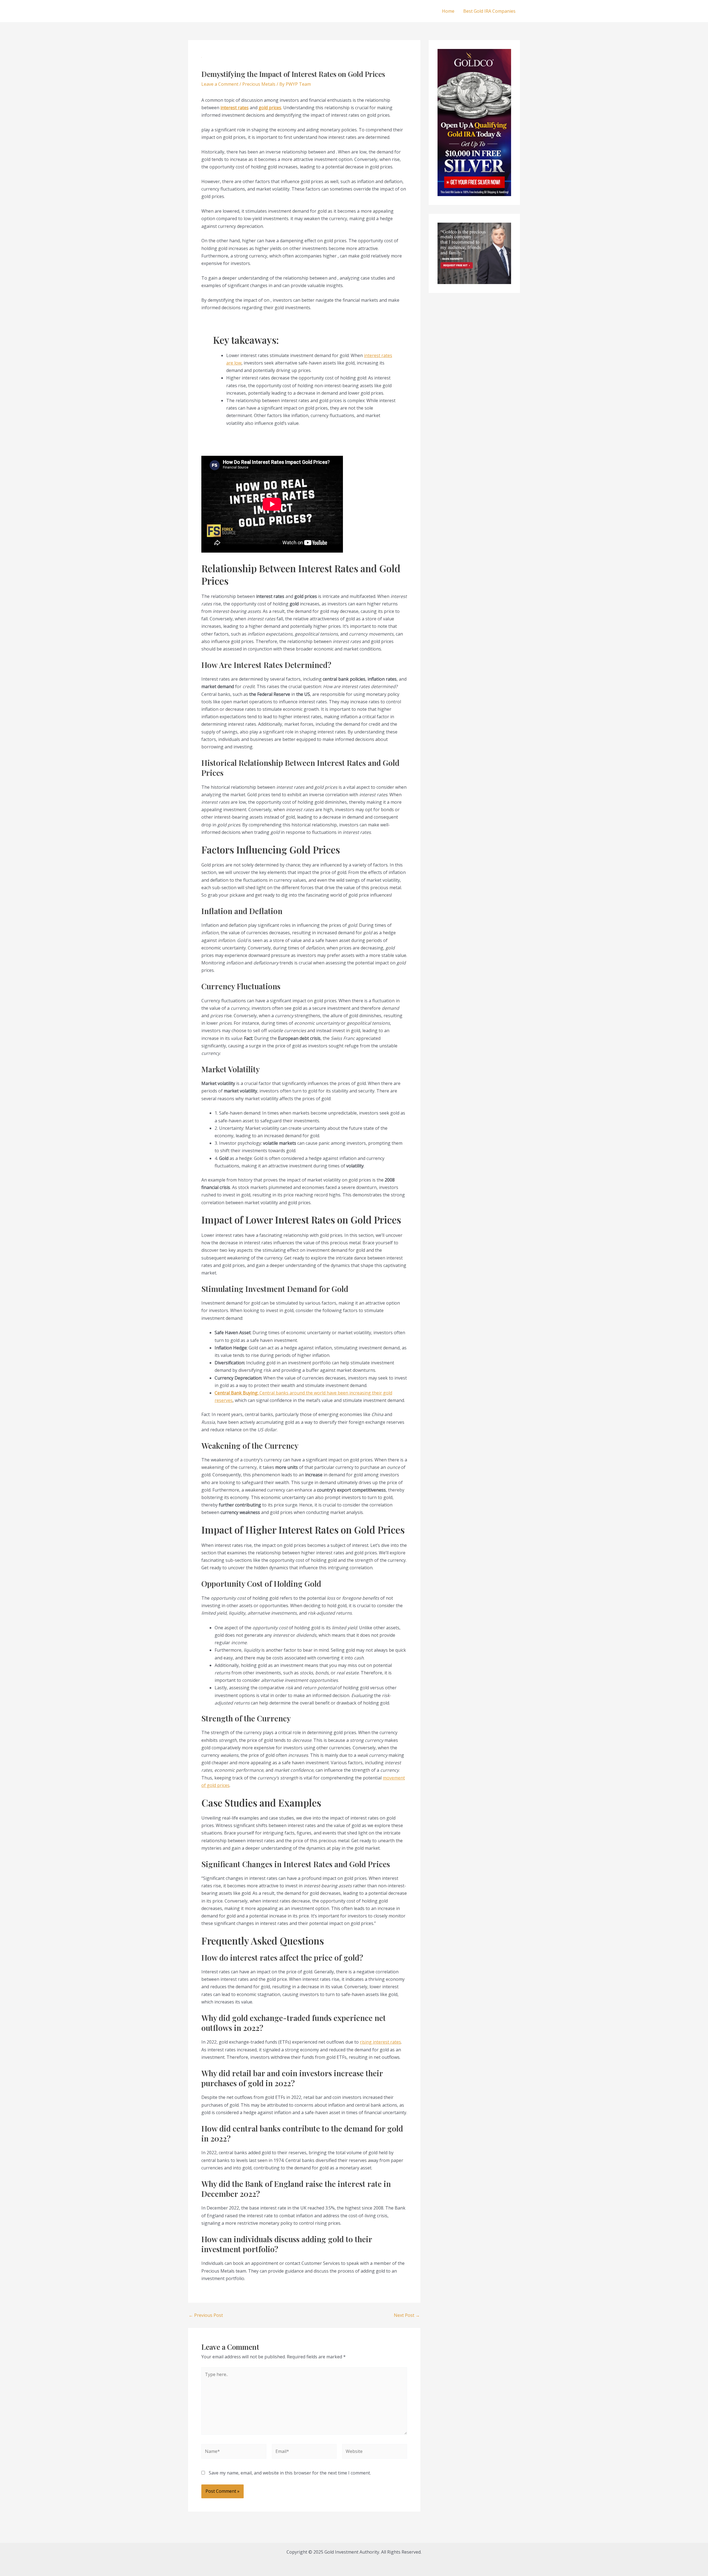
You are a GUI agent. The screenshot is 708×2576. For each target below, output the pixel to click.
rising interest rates (380, 2042)
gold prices (270, 108)
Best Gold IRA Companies (489, 11)
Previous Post (206, 2315)
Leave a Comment (220, 84)
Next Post (407, 2315)
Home (448, 11)
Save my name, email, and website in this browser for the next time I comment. (290, 2473)
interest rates (235, 108)
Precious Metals (259, 84)
